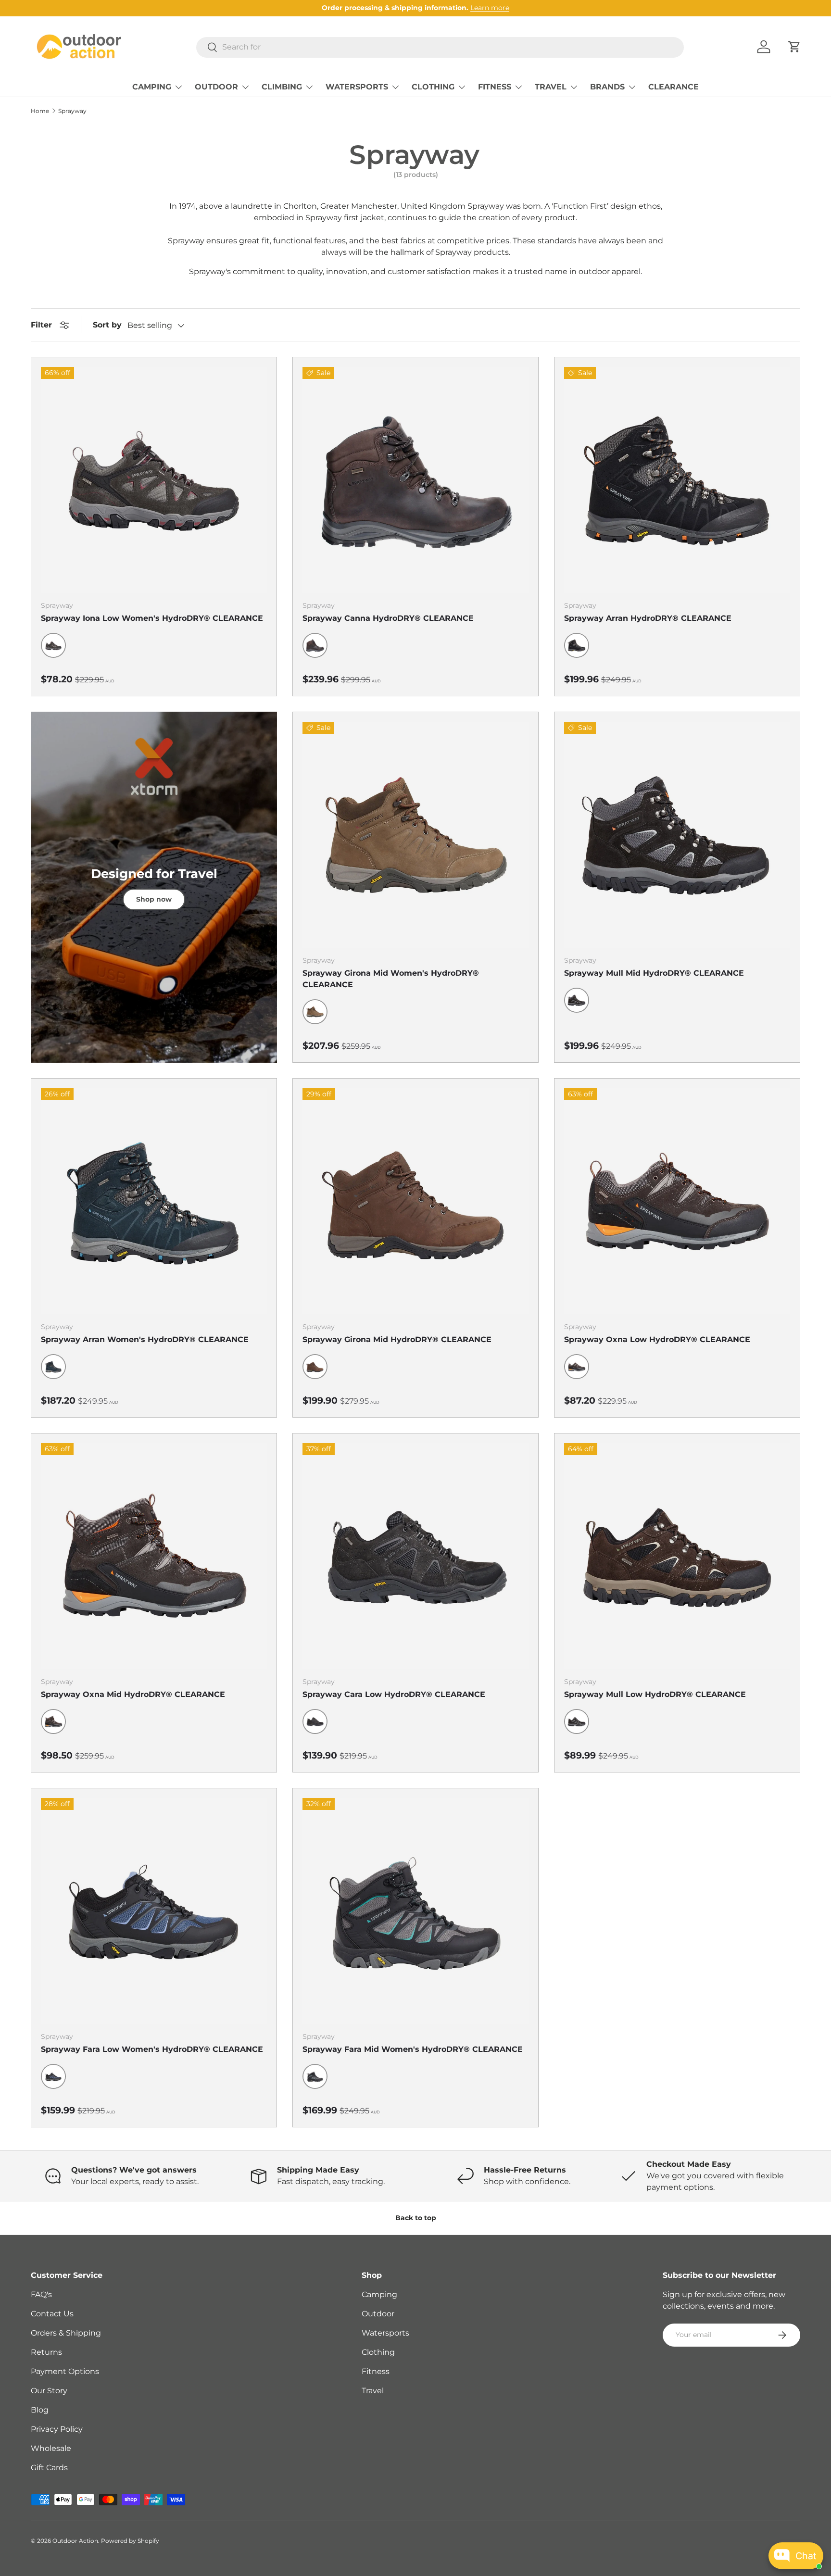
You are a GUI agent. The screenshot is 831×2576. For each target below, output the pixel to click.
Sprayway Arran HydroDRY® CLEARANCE (648, 618)
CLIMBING (282, 87)
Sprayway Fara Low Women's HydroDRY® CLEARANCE (152, 2049)
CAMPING (152, 87)
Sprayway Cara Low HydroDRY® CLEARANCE (394, 1694)
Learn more (490, 8)
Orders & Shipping (66, 2333)
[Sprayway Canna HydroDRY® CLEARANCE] (415, 480)
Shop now (154, 899)
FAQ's (41, 2294)
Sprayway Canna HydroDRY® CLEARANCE (388, 618)
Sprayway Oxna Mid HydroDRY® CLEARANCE (133, 1694)
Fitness (376, 2371)
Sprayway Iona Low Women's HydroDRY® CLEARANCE (152, 618)
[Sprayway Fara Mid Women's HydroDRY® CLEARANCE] (415, 1911)
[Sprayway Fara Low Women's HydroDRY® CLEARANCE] (154, 1911)
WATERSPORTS (357, 87)
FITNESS (495, 87)
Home (40, 111)
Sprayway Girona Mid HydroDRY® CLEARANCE (397, 1339)
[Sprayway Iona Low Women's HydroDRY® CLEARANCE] (154, 480)
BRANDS (607, 87)
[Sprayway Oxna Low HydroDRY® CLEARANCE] (677, 1201)
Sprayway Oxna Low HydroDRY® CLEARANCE (657, 1339)
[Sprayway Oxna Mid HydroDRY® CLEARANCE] (154, 1556)
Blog (40, 2410)
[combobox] (440, 47)
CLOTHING (433, 87)
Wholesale (51, 2448)
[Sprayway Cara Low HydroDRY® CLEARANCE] (415, 1556)
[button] (794, 47)
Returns (46, 2352)
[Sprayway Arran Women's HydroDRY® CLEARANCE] (154, 1201)
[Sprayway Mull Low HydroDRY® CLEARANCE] (677, 1556)
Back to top (416, 2218)
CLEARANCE (674, 87)
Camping (379, 2294)
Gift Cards (49, 2468)
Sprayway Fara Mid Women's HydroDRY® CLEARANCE (413, 2049)
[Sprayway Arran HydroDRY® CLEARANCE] (677, 480)
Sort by (107, 325)
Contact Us (52, 2314)
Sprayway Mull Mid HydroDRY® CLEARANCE (654, 973)
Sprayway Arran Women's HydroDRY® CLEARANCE (145, 1339)
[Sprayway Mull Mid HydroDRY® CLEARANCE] (677, 835)
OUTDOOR (216, 87)
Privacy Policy (57, 2429)
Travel (373, 2391)
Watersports (385, 2333)
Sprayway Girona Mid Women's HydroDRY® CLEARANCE (391, 979)
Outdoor (378, 2314)
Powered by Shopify (130, 2541)
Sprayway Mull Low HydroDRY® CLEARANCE (655, 1694)
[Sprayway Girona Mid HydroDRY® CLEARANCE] (415, 1201)
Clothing (378, 2352)
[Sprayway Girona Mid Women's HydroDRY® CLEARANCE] (415, 835)
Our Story (49, 2391)
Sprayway (72, 111)
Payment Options (65, 2371)
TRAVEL (551, 87)
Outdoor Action (75, 2541)
